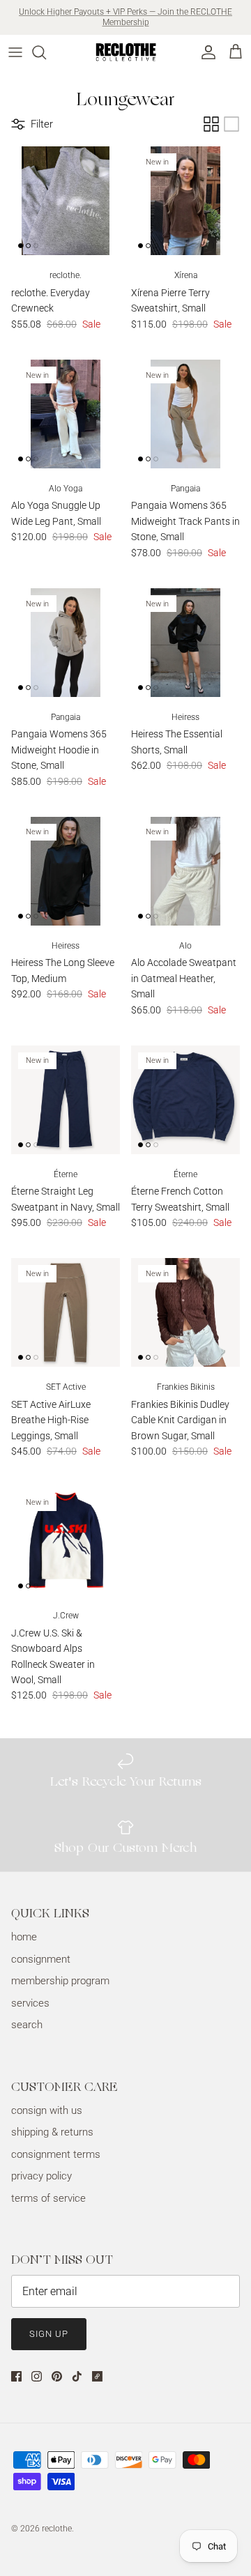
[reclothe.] (125, 52)
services (30, 2003)
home (24, 1937)
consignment (41, 1959)
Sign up (49, 2334)
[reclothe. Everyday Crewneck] (66, 201)
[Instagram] (37, 2376)
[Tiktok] (77, 2376)
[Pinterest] (57, 2376)
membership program (60, 1981)
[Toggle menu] (15, 52)
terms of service (48, 2198)
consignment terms (56, 2154)
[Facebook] (16, 2376)
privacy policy (41, 2176)
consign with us (47, 2110)
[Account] (205, 52)
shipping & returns (52, 2132)
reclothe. (58, 2529)
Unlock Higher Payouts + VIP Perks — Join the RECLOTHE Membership (125, 17)
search (27, 2025)
